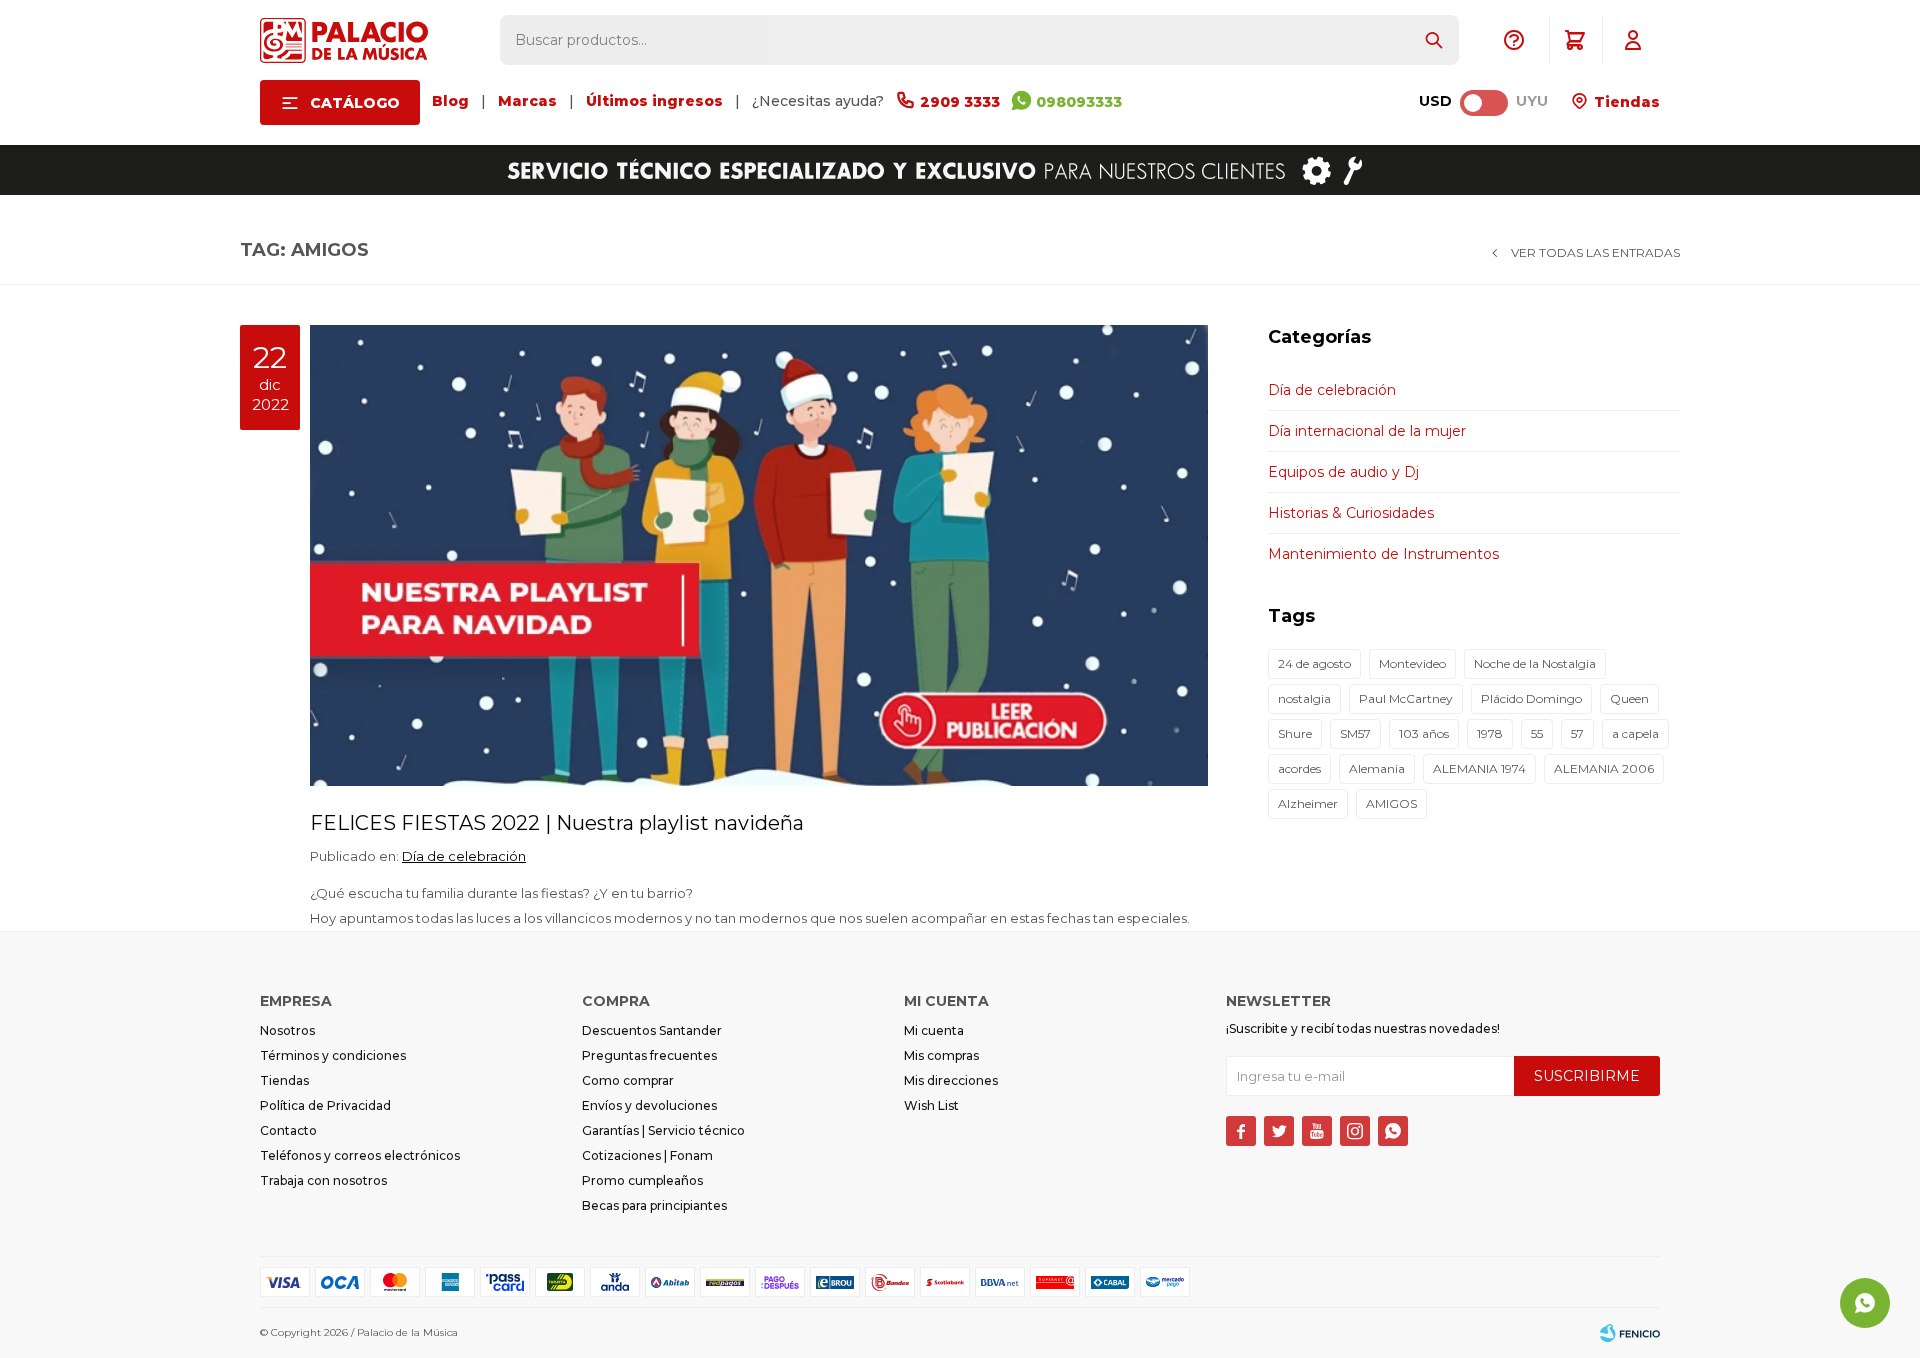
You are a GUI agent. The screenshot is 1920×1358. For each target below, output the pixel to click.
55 (1537, 733)
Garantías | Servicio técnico (663, 1130)
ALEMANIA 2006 (1604, 768)
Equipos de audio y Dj (1343, 472)
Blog (450, 101)
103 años (1424, 733)
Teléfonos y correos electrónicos (360, 1155)
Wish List (931, 1105)
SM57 (1355, 733)
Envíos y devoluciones (649, 1105)
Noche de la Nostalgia (1535, 663)
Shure (1295, 733)
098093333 (1079, 102)
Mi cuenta (934, 1030)
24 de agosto (1314, 663)
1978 (1490, 733)
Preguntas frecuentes (649, 1055)
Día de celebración (464, 856)
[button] (1434, 40)
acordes (1299, 768)
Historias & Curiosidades (1351, 513)
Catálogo (355, 103)
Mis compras (941, 1055)
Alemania (1377, 768)
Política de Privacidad (325, 1105)
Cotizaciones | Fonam (647, 1155)
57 (1577, 733)
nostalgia (1304, 698)
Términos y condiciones (333, 1055)
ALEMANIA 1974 (1479, 768)
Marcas (527, 101)
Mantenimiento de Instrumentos (1383, 554)
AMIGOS (1391, 803)
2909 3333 (960, 102)
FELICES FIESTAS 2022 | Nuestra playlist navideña (557, 823)
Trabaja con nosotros (323, 1180)
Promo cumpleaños (642, 1180)
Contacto (288, 1130)
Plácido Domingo (1531, 698)
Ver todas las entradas (1595, 252)
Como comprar (628, 1080)
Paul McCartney (1406, 698)
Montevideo (1412, 663)
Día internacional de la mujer (1367, 431)
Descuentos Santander (652, 1030)
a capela (1635, 733)
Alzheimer (1308, 803)
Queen (1629, 698)
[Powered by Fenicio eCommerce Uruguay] (1630, 1333)
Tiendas (1625, 102)
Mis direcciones (951, 1080)
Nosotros (287, 1030)
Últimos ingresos (654, 101)
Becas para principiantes (654, 1205)
